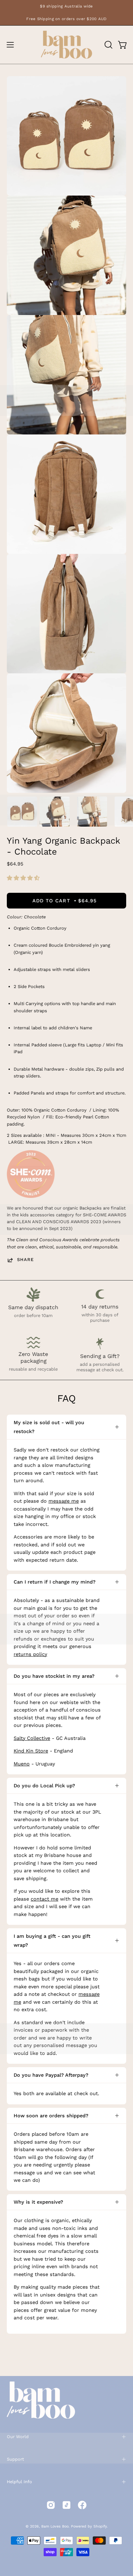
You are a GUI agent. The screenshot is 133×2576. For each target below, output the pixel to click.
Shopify (100, 2526)
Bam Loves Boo (55, 2526)
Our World (18, 2437)
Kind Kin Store (31, 1751)
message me (64, 1501)
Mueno (22, 1764)
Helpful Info (19, 2482)
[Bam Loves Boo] (66, 45)
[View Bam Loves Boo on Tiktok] (66, 2505)
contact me (45, 1899)
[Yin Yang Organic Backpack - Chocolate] (22, 812)
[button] (24, 878)
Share (25, 1260)
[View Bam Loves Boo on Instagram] (51, 2505)
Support (15, 2459)
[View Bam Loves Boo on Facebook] (82, 2505)
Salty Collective (32, 1738)
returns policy (30, 1654)
